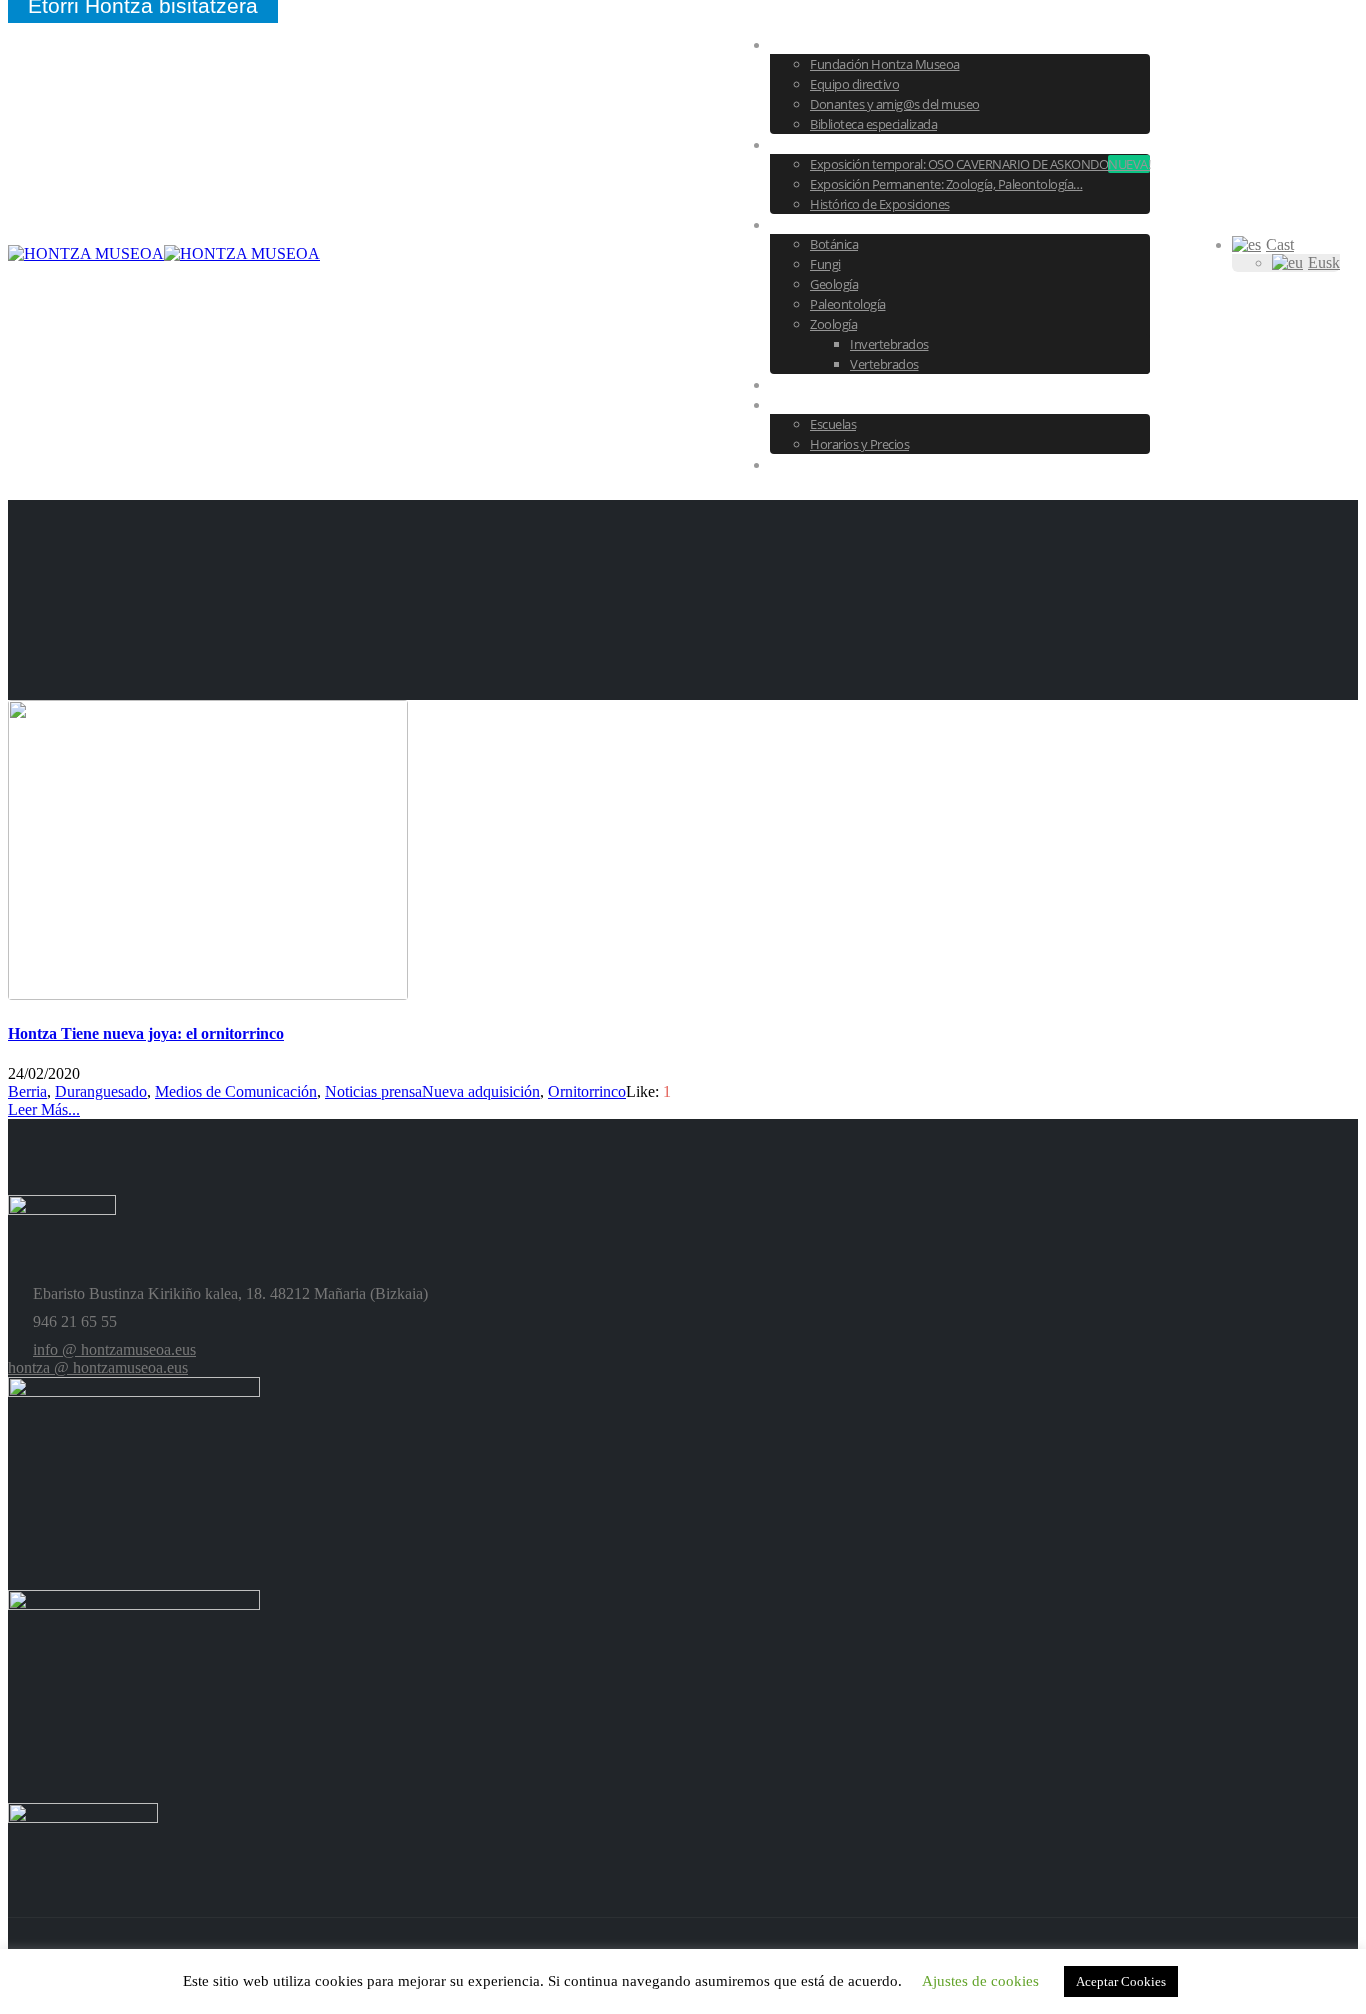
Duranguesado (101, 1091)
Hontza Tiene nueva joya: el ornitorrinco (146, 1033)
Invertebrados (889, 344)
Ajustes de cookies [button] (980, 1981)
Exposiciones (837, 144)
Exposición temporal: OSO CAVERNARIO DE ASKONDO (980, 164)
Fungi (825, 264)
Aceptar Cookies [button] (1121, 1981)
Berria (27, 1091)
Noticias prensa (373, 1091)
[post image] (683, 852)
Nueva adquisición (481, 1091)
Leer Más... (44, 1109)
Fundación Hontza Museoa (885, 64)
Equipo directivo (854, 84)
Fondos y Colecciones (870, 224)
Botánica (834, 244)
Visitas (812, 404)
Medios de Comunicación (236, 1091)
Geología (834, 284)
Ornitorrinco (587, 1091)
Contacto (822, 464)
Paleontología (848, 304)
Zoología (833, 324)
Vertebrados (884, 364)
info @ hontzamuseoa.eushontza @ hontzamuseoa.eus (102, 1358)
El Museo (821, 44)
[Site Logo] (164, 253)
